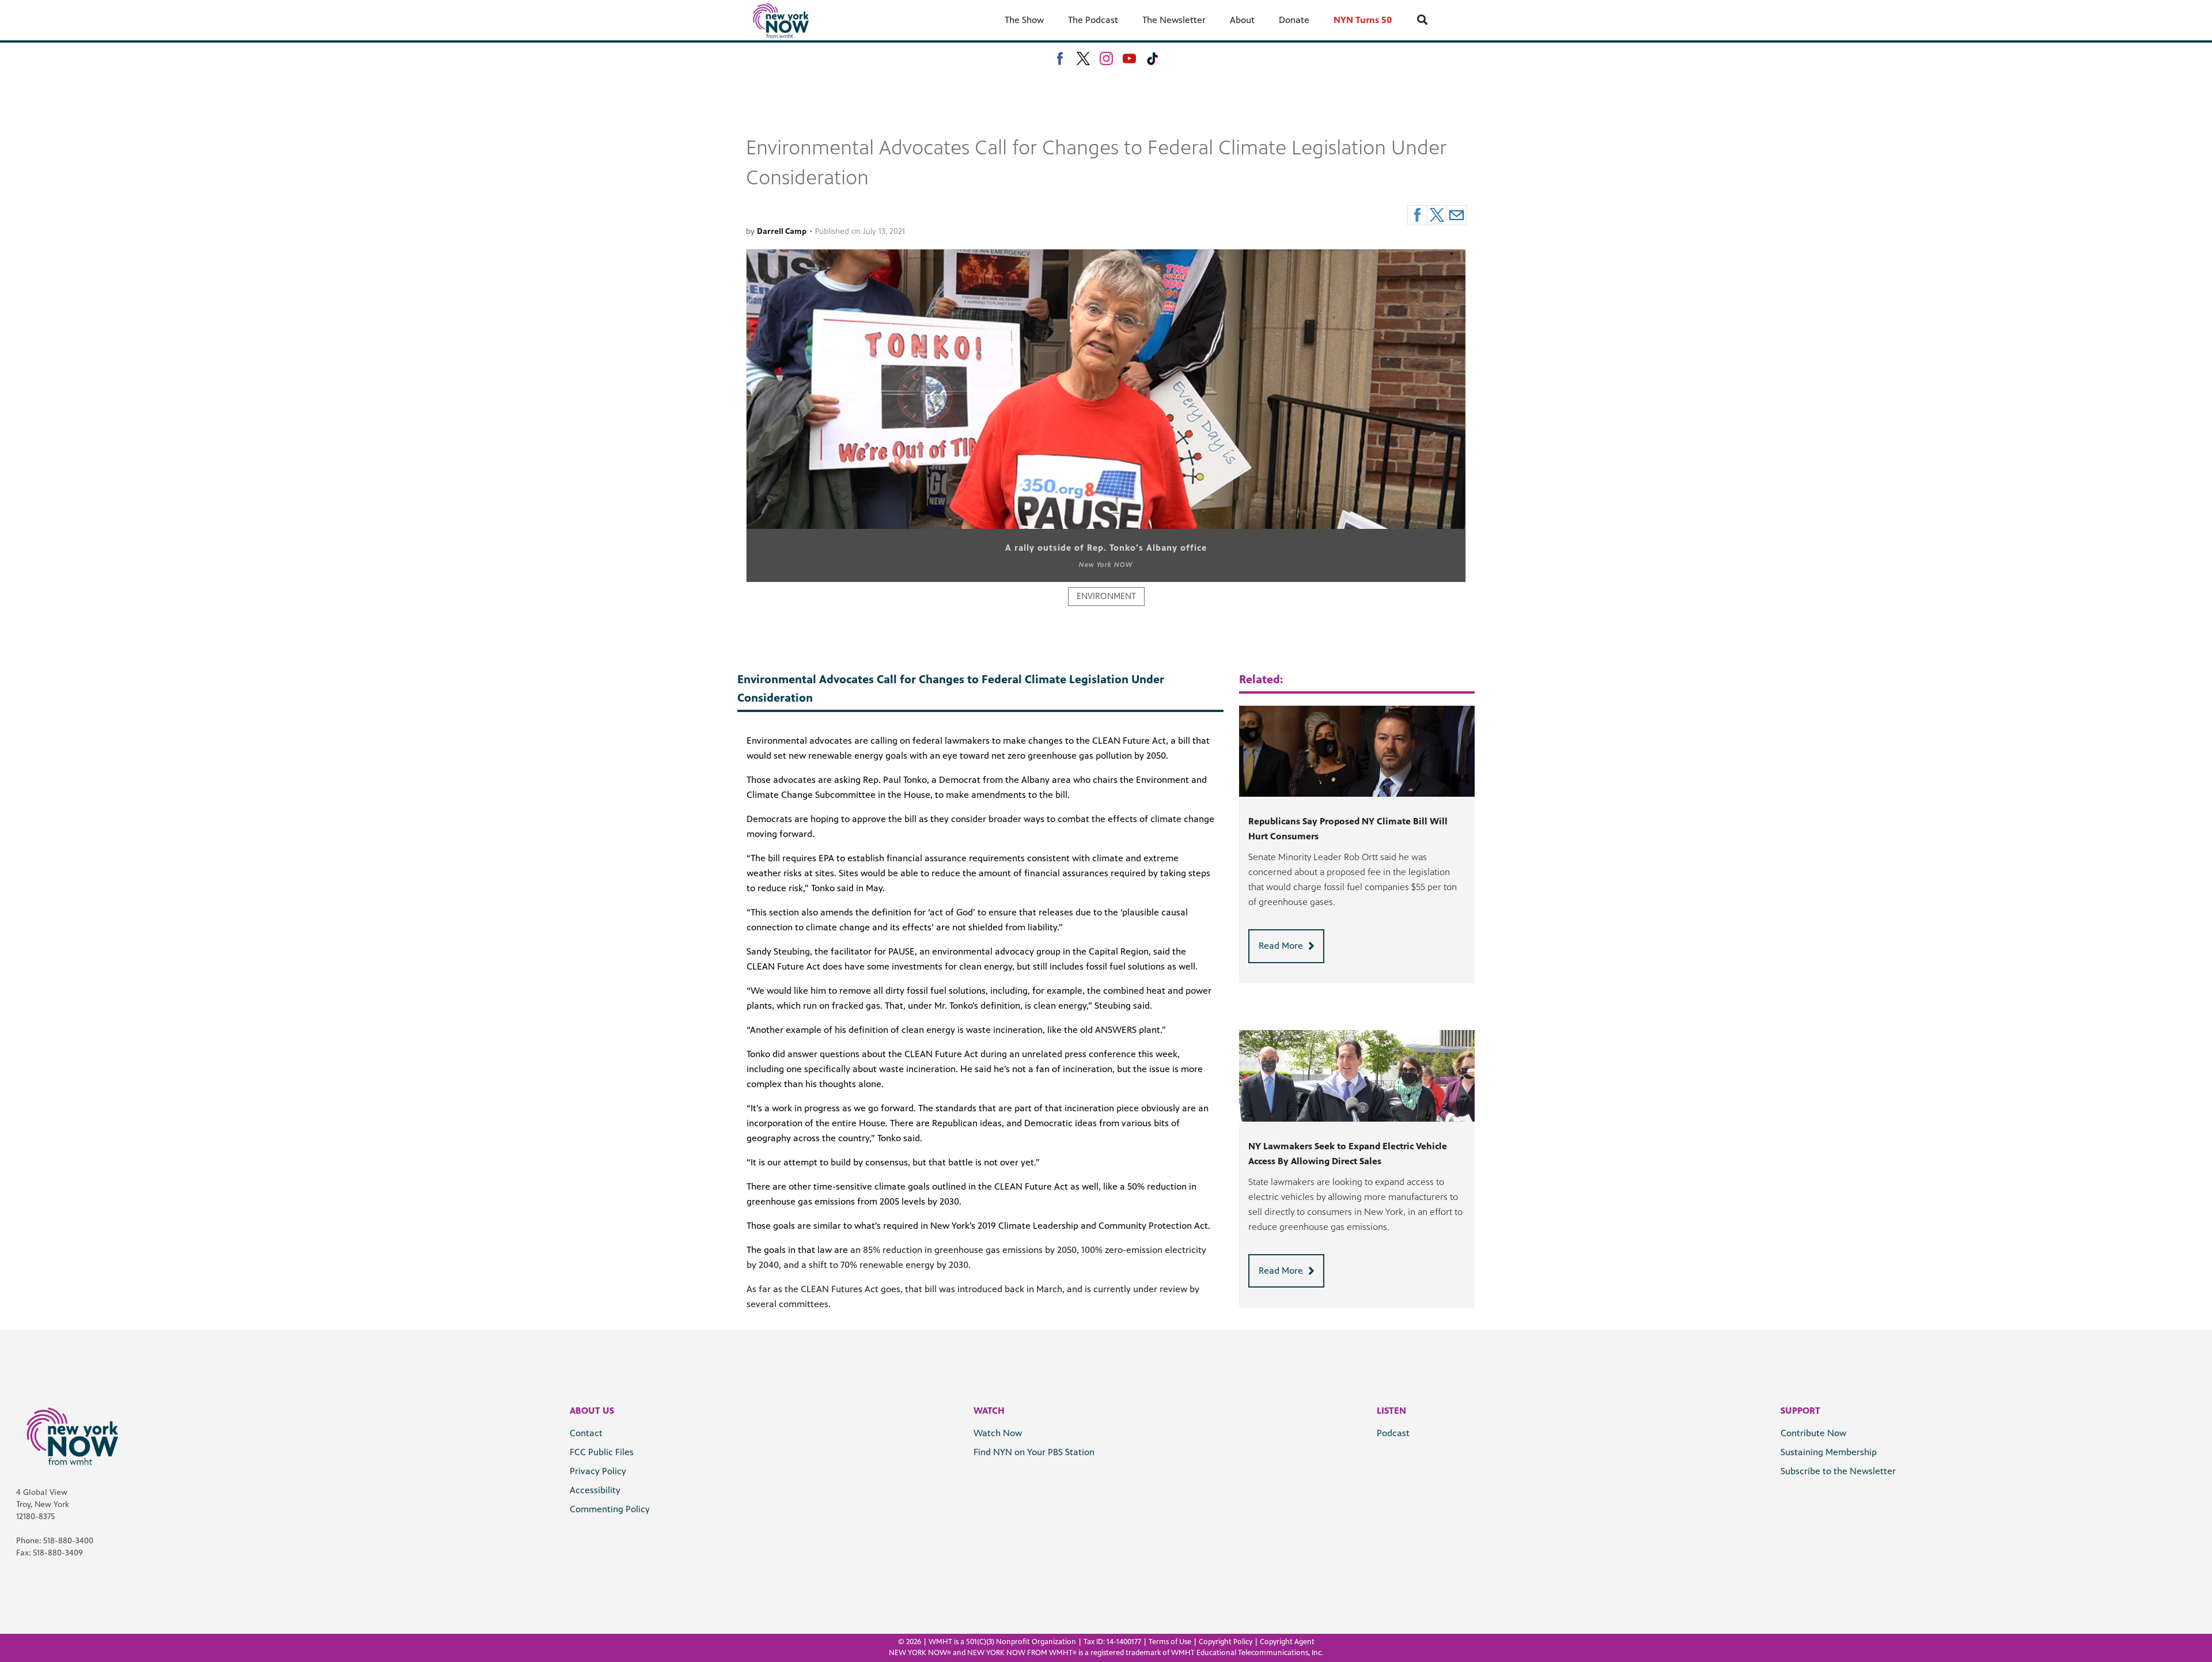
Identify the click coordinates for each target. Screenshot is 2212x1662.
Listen (1391, 1411)
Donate (1294, 20)
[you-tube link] (1129, 58)
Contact (586, 1433)
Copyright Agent (1287, 1642)
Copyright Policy (1226, 1642)
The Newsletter (1174, 20)
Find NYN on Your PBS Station (1034, 1452)
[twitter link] (1083, 58)
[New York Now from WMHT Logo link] (781, 20)
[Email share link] (1457, 215)
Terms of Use (1170, 1642)
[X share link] (1437, 215)
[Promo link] (1357, 752)
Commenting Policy (610, 1509)
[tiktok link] (1152, 58)
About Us (592, 1411)
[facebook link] (1060, 58)
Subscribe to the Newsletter (1838, 1471)
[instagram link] (1106, 58)
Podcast (1393, 1433)
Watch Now (998, 1433)
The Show (1024, 20)
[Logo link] (72, 1436)
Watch (989, 1411)
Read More (1281, 946)
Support (1800, 1411)
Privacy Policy (598, 1471)
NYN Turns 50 (1363, 20)
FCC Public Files (602, 1452)
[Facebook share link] (1417, 215)
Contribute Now (1813, 1433)
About (1242, 20)
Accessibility (595, 1490)
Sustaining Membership (1829, 1452)
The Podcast (1093, 20)
